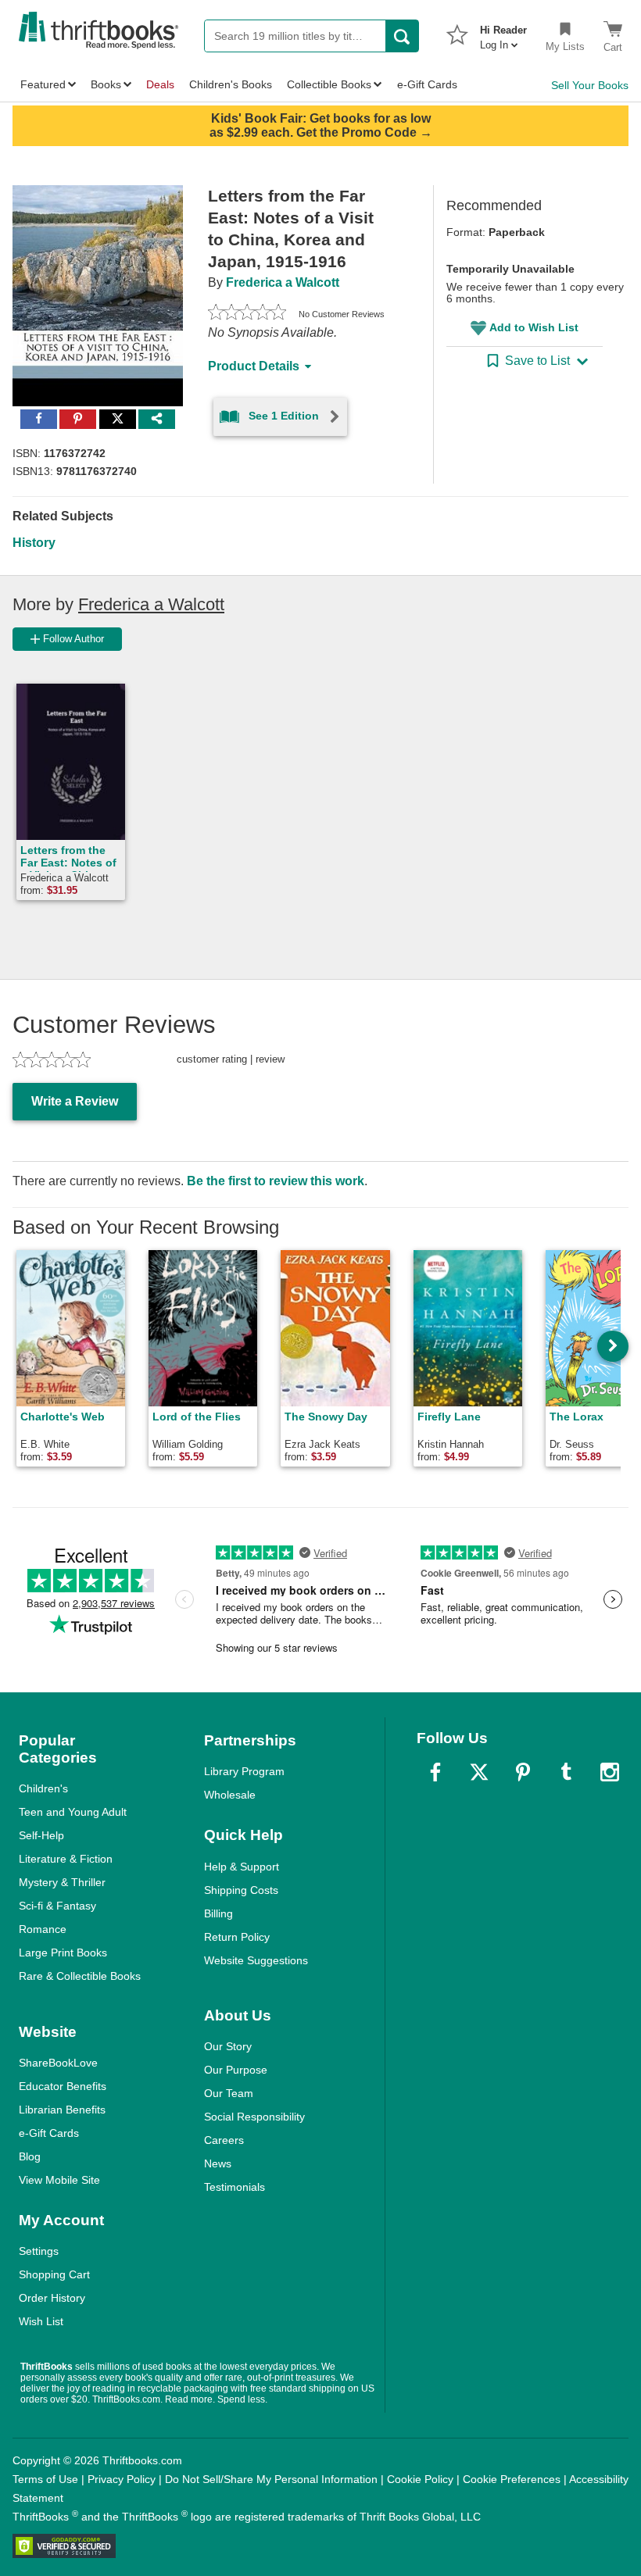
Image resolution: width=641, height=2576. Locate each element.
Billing (218, 1913)
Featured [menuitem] (43, 84)
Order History (52, 2298)
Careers (224, 2140)
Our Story (228, 2046)
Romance (43, 1929)
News (218, 2163)
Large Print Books (63, 1953)
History (34, 543)
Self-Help (41, 1835)
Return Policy (237, 1937)
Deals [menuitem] (160, 84)
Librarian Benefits (62, 2110)
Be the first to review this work (276, 1181)
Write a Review (75, 1101)
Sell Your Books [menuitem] (590, 85)
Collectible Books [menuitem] (329, 84)
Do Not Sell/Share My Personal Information (271, 2479)
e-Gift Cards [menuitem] (427, 84)
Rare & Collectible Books (80, 1976)
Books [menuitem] (106, 84)
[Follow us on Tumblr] (566, 1772)
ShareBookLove (58, 2063)
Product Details (254, 366)
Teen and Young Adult (73, 1812)
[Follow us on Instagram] (610, 1772)
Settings (39, 2251)
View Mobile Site (59, 2180)
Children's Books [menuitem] (231, 84)
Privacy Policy (122, 2479)
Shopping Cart (54, 2274)
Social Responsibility (254, 2117)
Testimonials (235, 2187)
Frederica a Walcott (283, 282)
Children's (43, 1788)
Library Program (244, 1771)
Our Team (229, 2093)
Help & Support (242, 1867)
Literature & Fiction (66, 1859)
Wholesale (230, 1795)
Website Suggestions (256, 1960)
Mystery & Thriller (62, 1882)
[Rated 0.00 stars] (247, 314)
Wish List (41, 2321)
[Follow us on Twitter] (479, 1772)
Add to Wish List (534, 327)
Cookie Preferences (512, 2479)
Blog (30, 2156)
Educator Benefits (63, 2086)
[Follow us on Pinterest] (523, 1772)
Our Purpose (236, 2070)
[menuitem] (503, 33)
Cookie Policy (420, 2479)
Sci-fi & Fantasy (57, 1906)
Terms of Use (45, 2479)
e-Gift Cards (49, 2133)
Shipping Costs (241, 1890)
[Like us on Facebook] (435, 1772)
